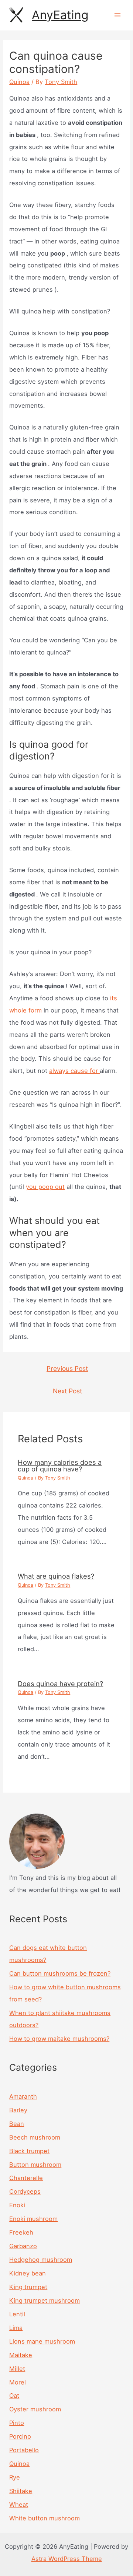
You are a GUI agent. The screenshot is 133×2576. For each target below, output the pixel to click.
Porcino (20, 2436)
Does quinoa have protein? (60, 1684)
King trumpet (28, 2287)
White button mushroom (45, 2518)
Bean (17, 2124)
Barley (18, 2110)
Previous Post (67, 1368)
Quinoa (19, 82)
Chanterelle (26, 2178)
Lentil (17, 2314)
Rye (15, 2477)
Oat (14, 2396)
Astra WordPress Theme (67, 2559)
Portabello (24, 2450)
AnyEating (60, 15)
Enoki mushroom (33, 2219)
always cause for (74, 1071)
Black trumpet (29, 2151)
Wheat (19, 2505)
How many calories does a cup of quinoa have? (60, 1466)
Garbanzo (23, 2246)
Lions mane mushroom (42, 2341)
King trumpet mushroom (45, 2300)
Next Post (67, 1391)
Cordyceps (25, 2191)
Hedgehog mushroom (41, 2260)
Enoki (17, 2205)
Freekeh (21, 2232)
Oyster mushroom (35, 2409)
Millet (17, 2369)
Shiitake (21, 2491)
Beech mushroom (35, 2137)
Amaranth (23, 2096)
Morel (18, 2382)
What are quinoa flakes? (56, 1576)
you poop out (45, 1187)
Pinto (17, 2423)
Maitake (21, 2355)
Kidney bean (28, 2273)
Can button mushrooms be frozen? (60, 1973)
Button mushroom (35, 2165)
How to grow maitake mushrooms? (59, 2039)
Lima (16, 2328)
